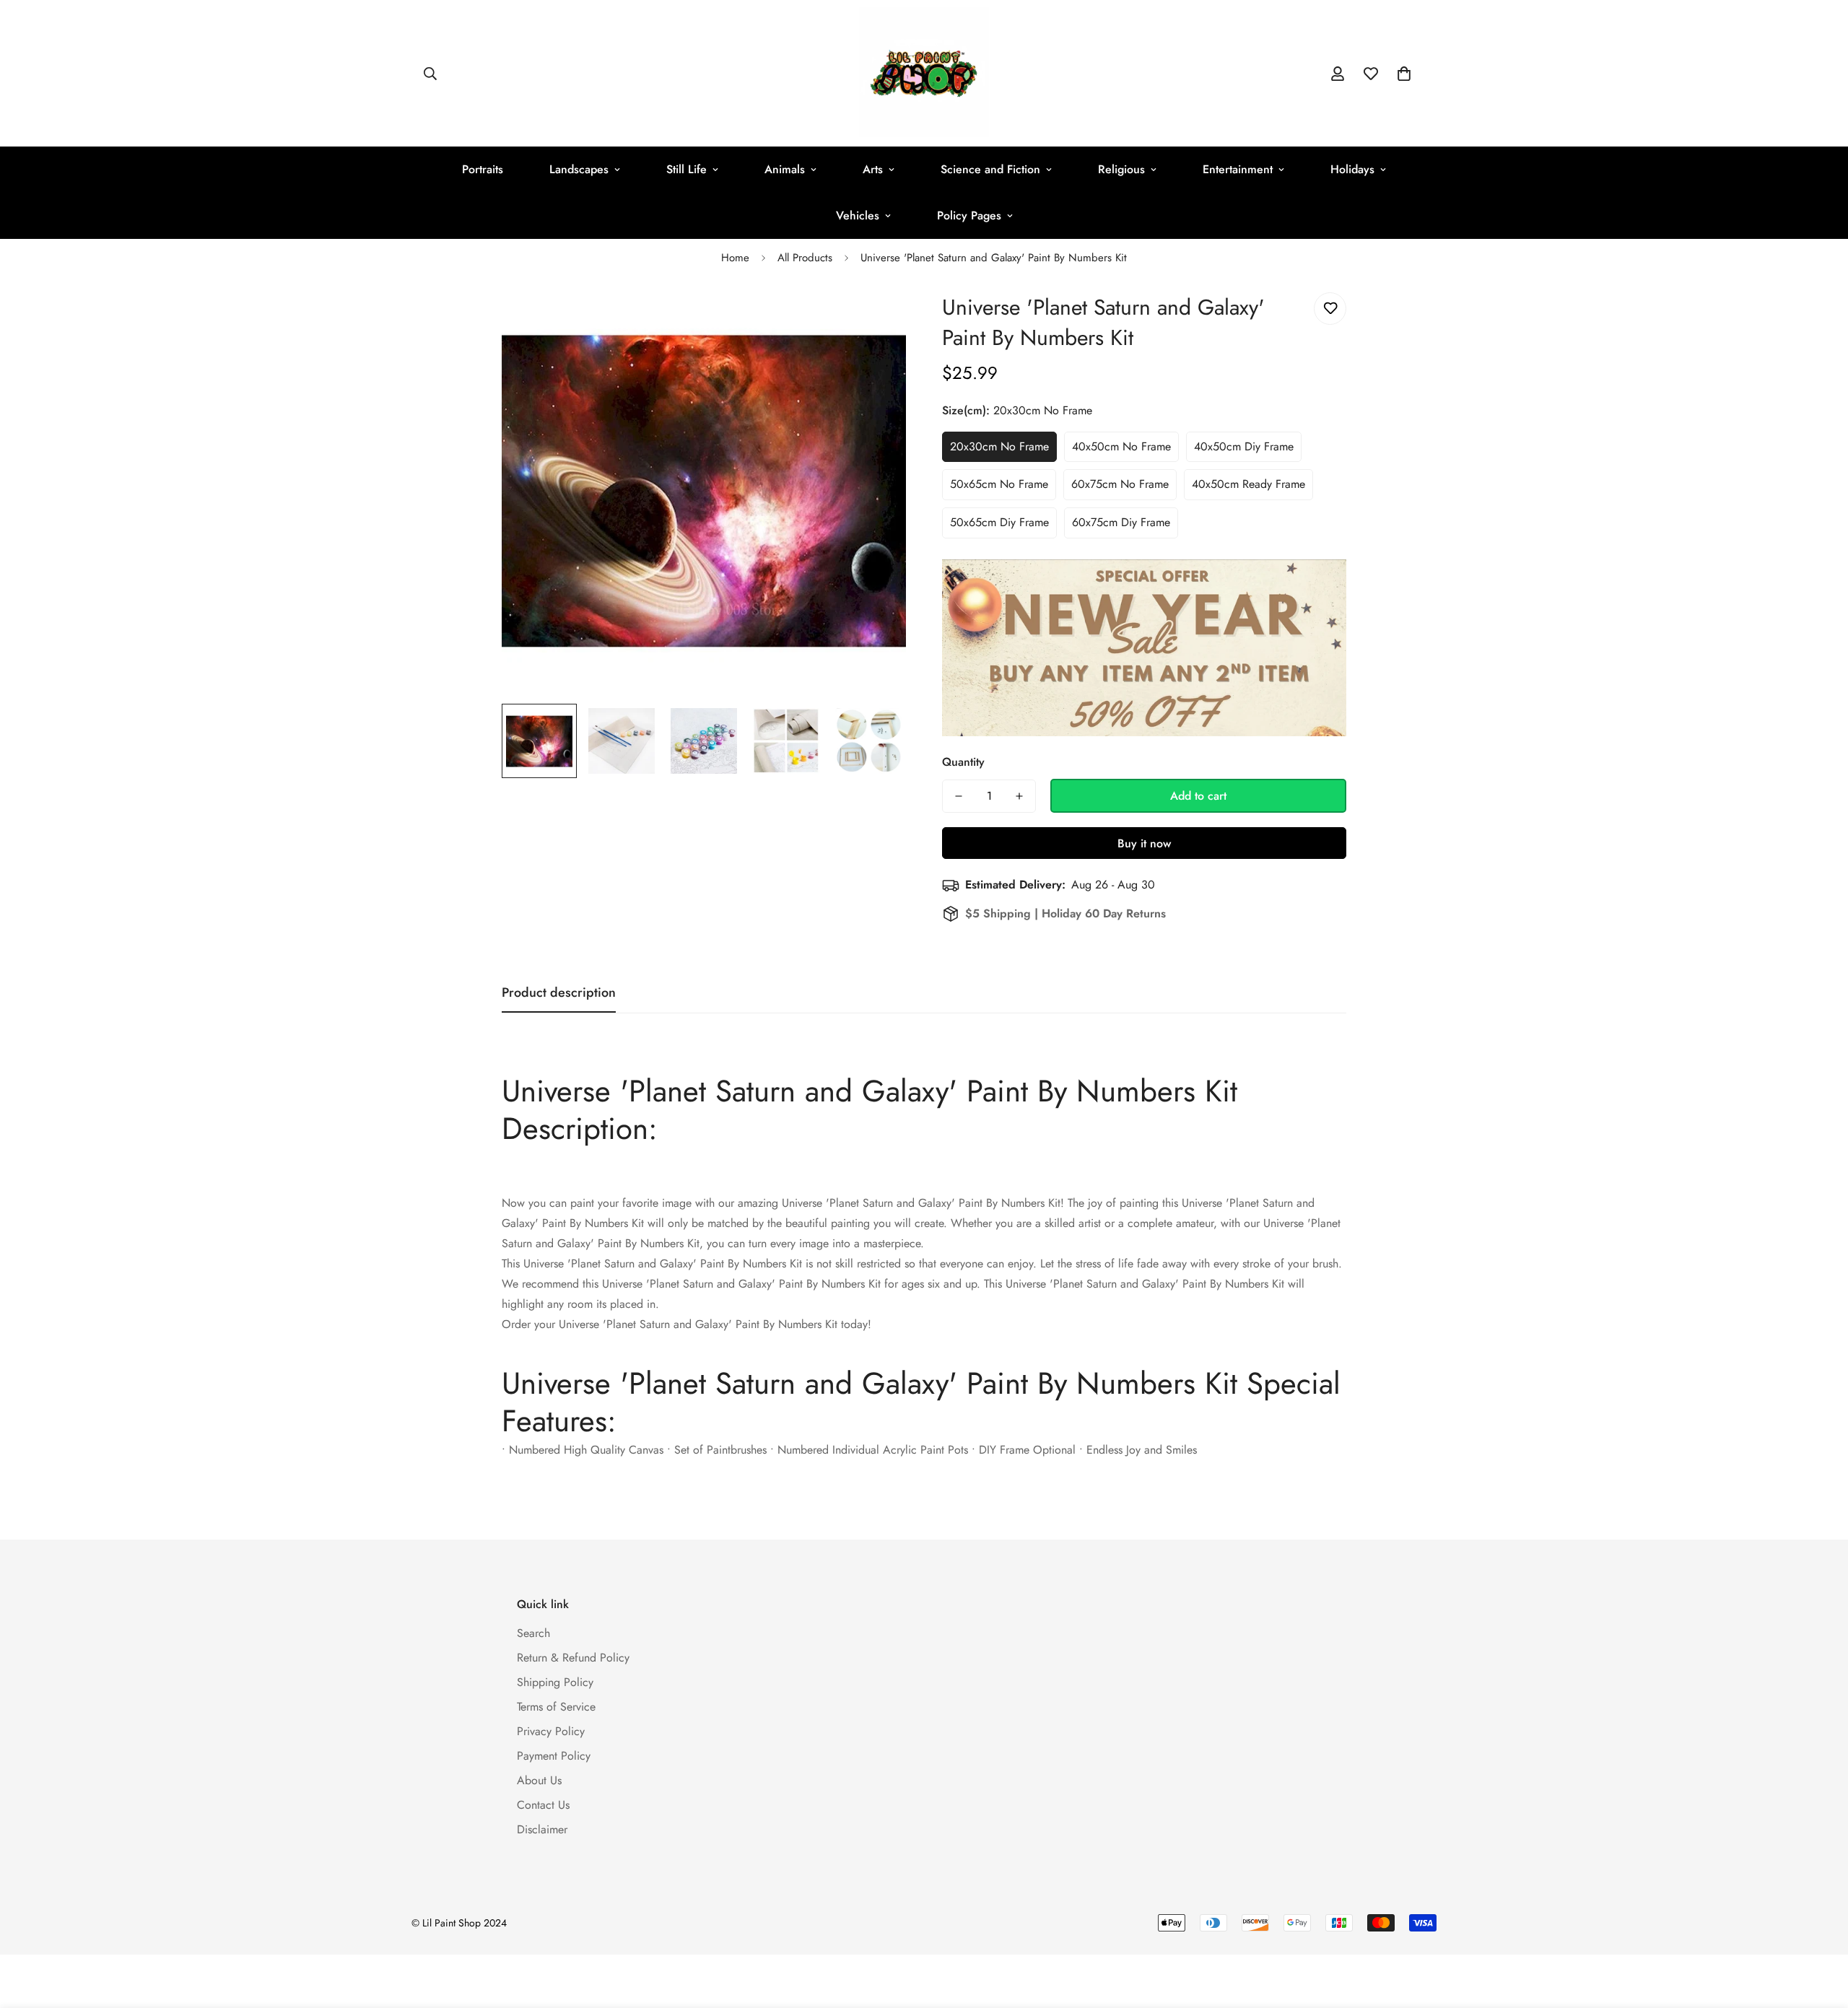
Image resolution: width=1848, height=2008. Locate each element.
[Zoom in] (875, 319)
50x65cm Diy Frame (999, 522)
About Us (539, 1780)
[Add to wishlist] (1330, 309)
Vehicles (858, 215)
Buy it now (1144, 843)
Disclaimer (542, 1829)
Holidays (1352, 169)
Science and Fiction (990, 169)
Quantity (963, 762)
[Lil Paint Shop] (924, 73)
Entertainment (1238, 169)
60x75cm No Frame (1120, 484)
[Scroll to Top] (1820, 1929)
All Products (805, 258)
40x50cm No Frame (1121, 446)
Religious (1121, 169)
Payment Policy (554, 1756)
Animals (785, 169)
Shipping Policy (555, 1682)
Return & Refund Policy (573, 1658)
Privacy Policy (551, 1731)
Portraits (483, 169)
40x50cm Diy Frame (1244, 446)
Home (735, 258)
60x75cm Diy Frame (1121, 522)
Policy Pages (969, 215)
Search (533, 1633)
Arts (873, 169)
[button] (1404, 74)
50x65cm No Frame (999, 484)
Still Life (687, 169)
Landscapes (579, 169)
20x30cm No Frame (999, 446)
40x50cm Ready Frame (1248, 484)
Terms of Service (556, 1707)
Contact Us (543, 1805)
